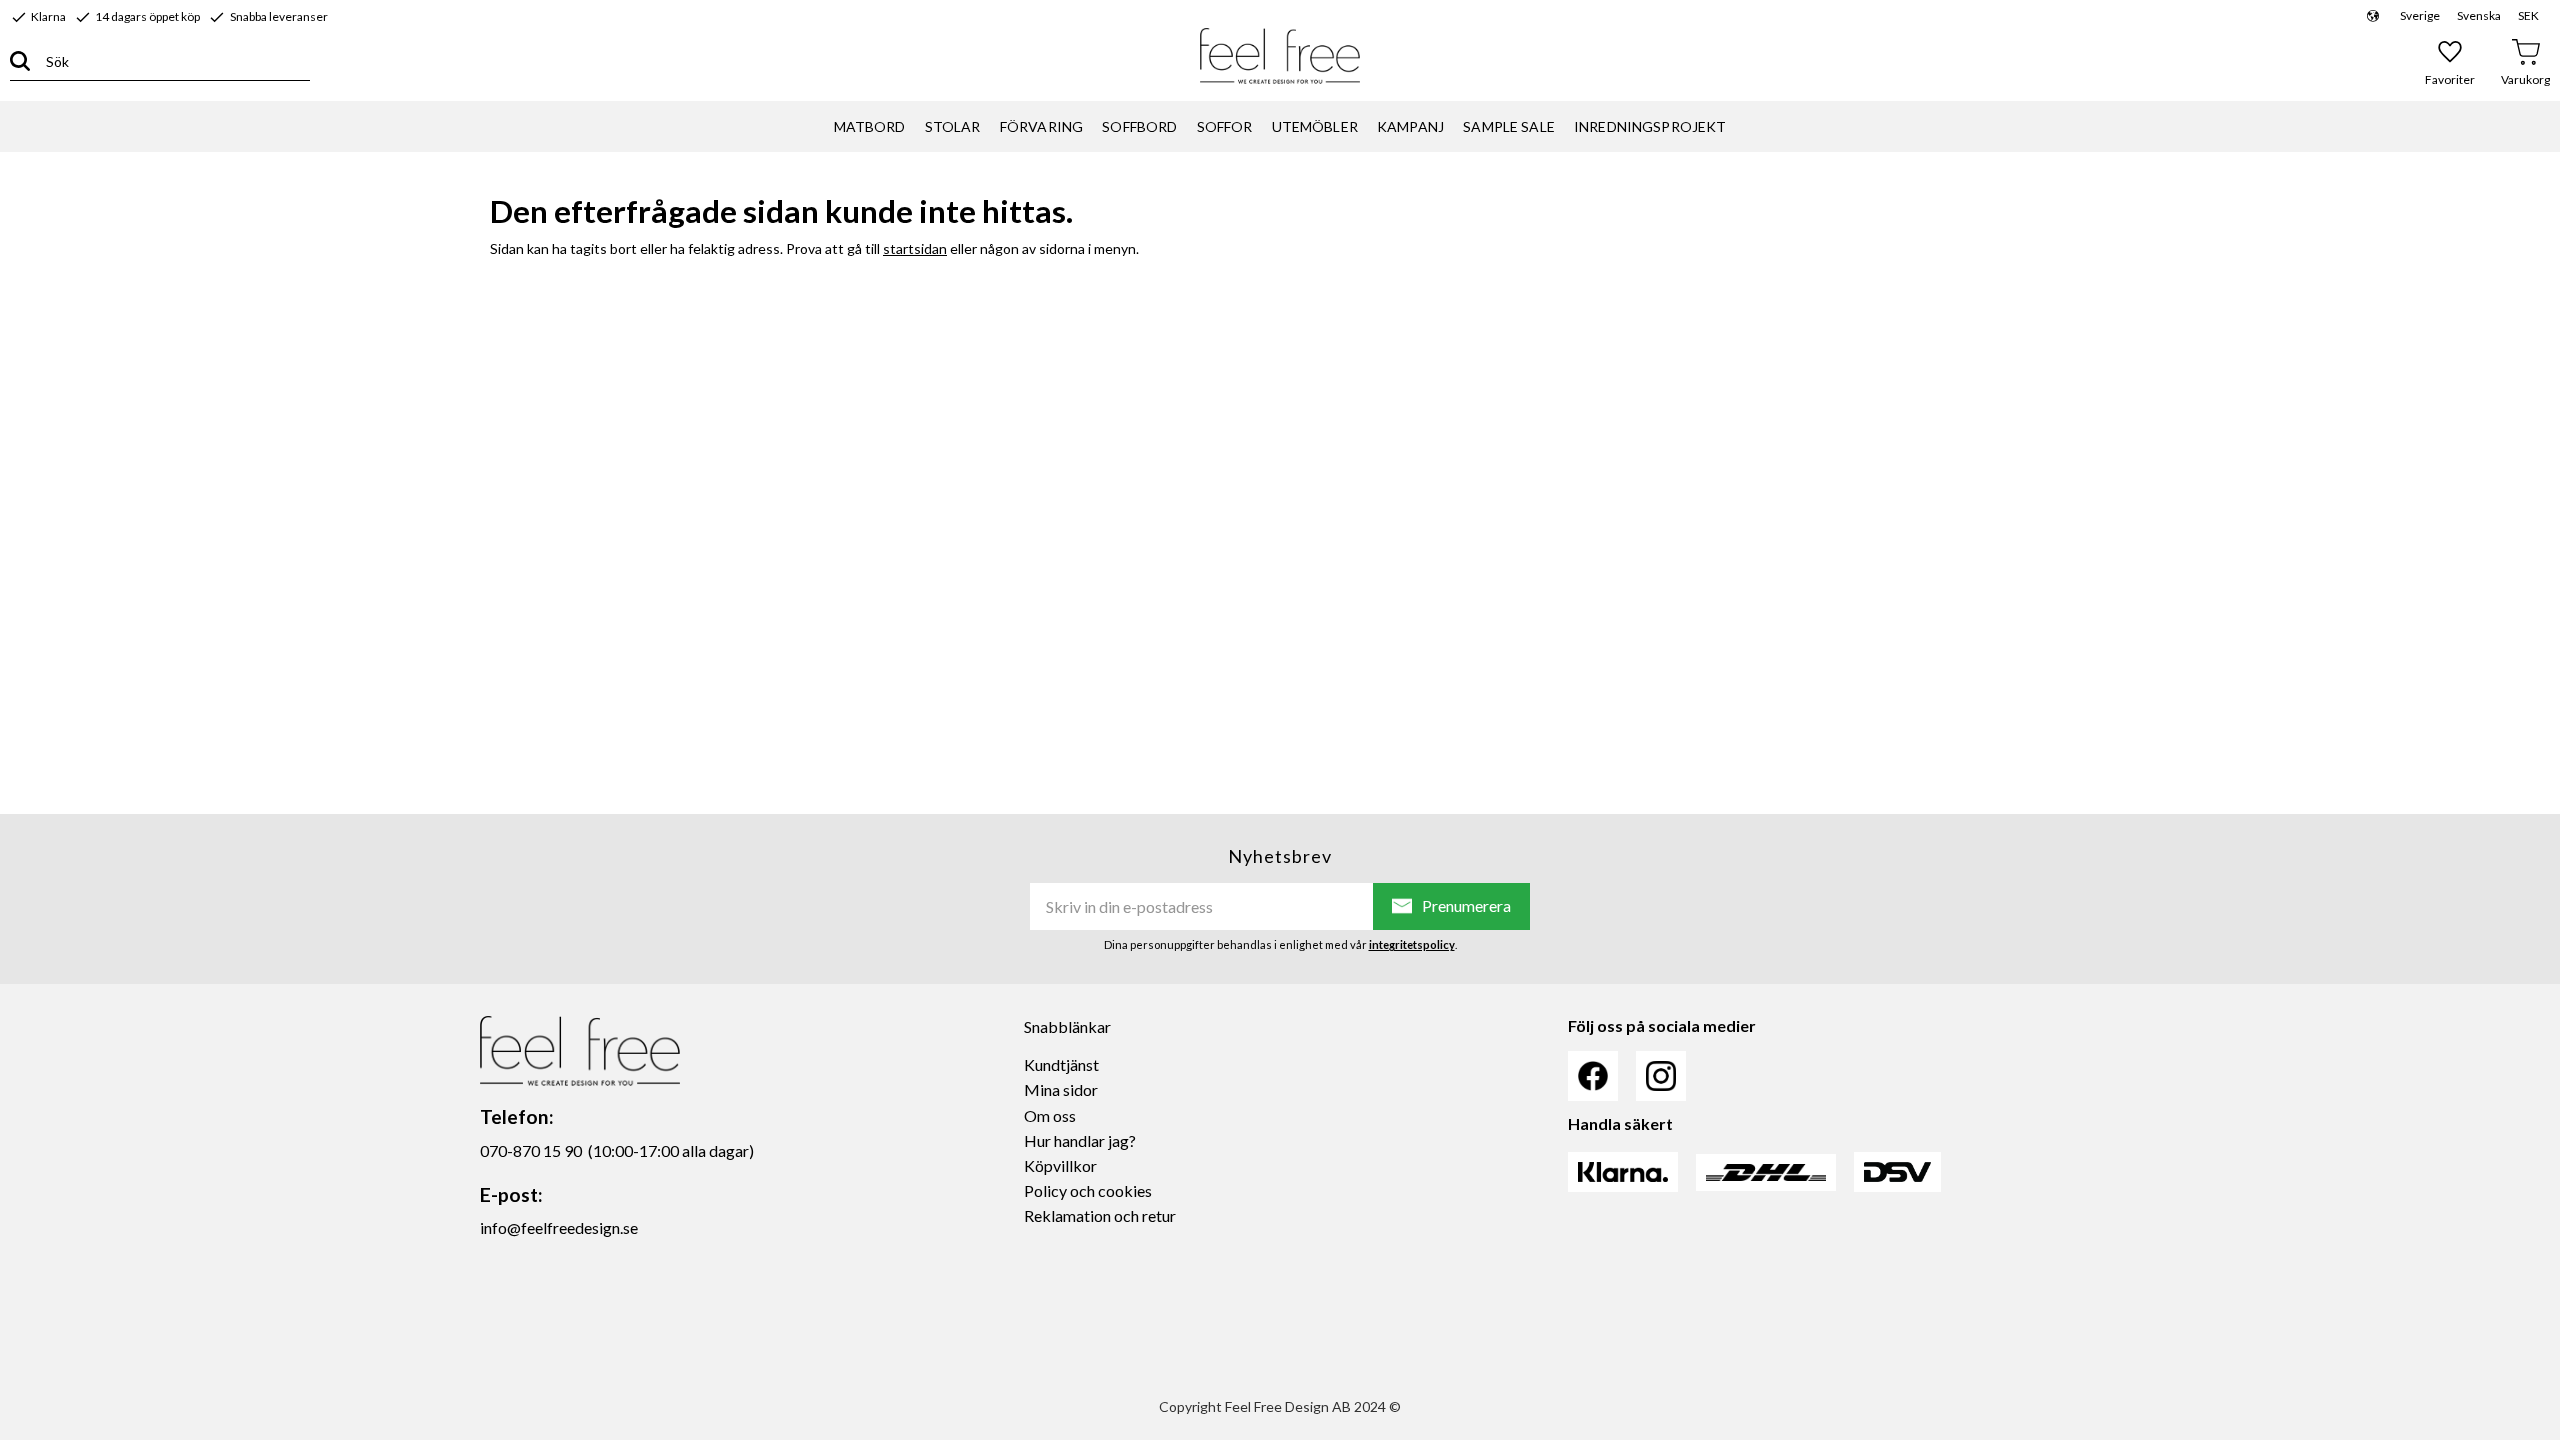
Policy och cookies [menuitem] (1088, 1190)
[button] (2450, 62)
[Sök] (20, 61)
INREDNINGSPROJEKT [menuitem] (1650, 126)
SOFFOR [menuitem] (1225, 126)
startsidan (915, 248)
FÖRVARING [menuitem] (1041, 126)
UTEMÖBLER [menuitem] (1315, 126)
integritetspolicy (1412, 944)
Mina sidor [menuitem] (1061, 1089)
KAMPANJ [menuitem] (1410, 126)
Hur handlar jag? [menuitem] (1080, 1140)
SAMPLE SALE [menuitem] (1509, 126)
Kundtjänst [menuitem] (1061, 1064)
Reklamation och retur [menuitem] (1100, 1215)
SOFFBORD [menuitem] (1139, 126)
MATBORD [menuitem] (870, 126)
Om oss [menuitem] (1050, 1115)
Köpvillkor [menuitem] (1060, 1165)
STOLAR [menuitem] (953, 126)
